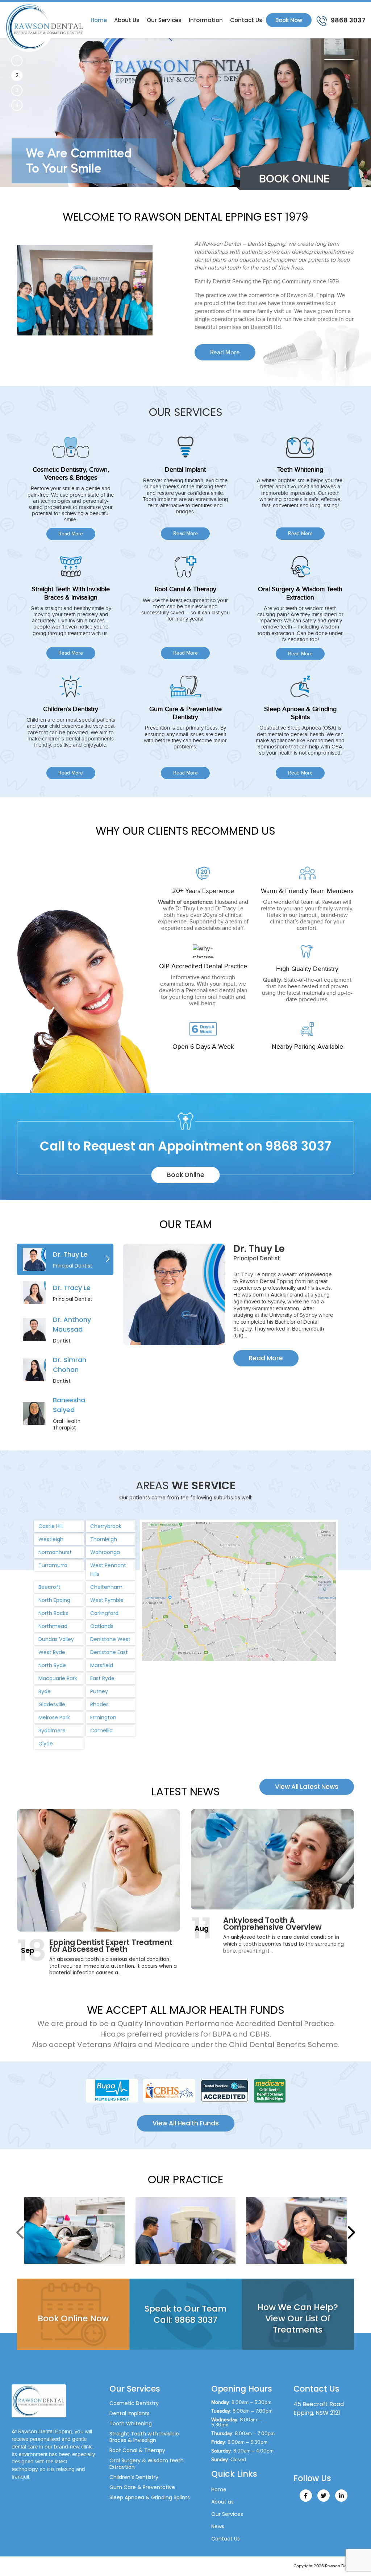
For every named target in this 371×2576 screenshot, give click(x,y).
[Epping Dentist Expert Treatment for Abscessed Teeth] (99, 1870)
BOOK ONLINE (294, 179)
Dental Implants (130, 2413)
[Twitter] (324, 2496)
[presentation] (21, 2232)
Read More (225, 352)
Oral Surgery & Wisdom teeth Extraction (147, 2464)
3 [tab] (17, 90)
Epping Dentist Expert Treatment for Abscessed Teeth (111, 1946)
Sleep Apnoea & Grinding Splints (150, 2497)
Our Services (164, 20)
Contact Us (246, 20)
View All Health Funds (186, 2123)
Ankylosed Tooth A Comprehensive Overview (272, 1924)
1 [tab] (17, 60)
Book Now (289, 20)
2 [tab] (17, 75)
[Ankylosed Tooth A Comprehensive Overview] (272, 1859)
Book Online (186, 1175)
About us (127, 20)
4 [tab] (17, 105)
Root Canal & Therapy (137, 2450)
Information (206, 20)
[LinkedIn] (341, 2496)
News (218, 2526)
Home (99, 20)
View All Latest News (307, 1787)
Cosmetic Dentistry (134, 2403)
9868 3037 (347, 20)
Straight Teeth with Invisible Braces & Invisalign (144, 2437)
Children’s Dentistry (134, 2477)
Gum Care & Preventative (142, 2487)
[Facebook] (306, 2496)
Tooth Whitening (131, 2423)
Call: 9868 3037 (185, 2320)
